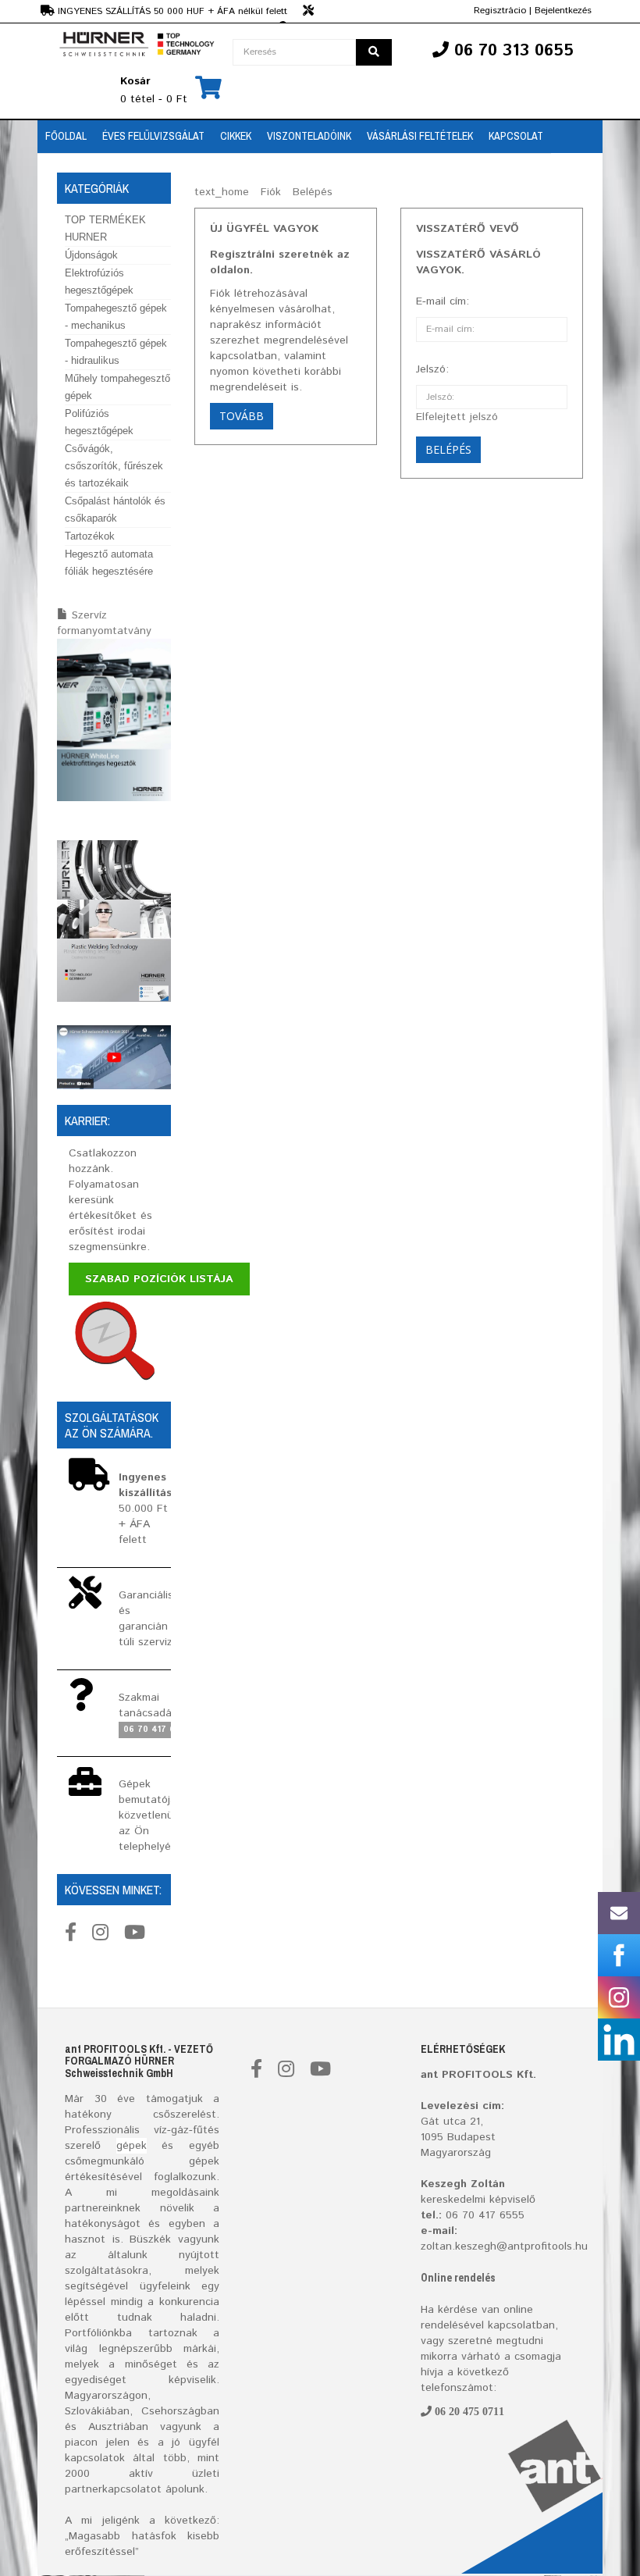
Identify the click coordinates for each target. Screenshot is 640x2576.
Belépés (313, 192)
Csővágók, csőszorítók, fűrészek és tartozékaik (114, 466)
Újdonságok (91, 255)
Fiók (271, 192)
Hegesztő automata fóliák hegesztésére (109, 563)
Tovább (242, 416)
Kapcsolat (516, 136)
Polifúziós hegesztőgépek (99, 422)
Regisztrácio (500, 11)
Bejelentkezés (563, 11)
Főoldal (66, 136)
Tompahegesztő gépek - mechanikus (116, 317)
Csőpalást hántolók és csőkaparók (115, 509)
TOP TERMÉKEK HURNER (105, 228)
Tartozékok (90, 536)
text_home (222, 192)
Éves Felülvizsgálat (153, 136)
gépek (132, 2146)
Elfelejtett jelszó (457, 417)
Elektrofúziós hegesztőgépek (99, 281)
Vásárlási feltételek (420, 136)
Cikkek (236, 136)
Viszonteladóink (309, 136)
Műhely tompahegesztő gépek (117, 387)
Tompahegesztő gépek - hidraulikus (116, 352)
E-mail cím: (443, 301)
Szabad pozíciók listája (159, 1279)
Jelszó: (432, 369)
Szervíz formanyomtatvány (104, 623)
